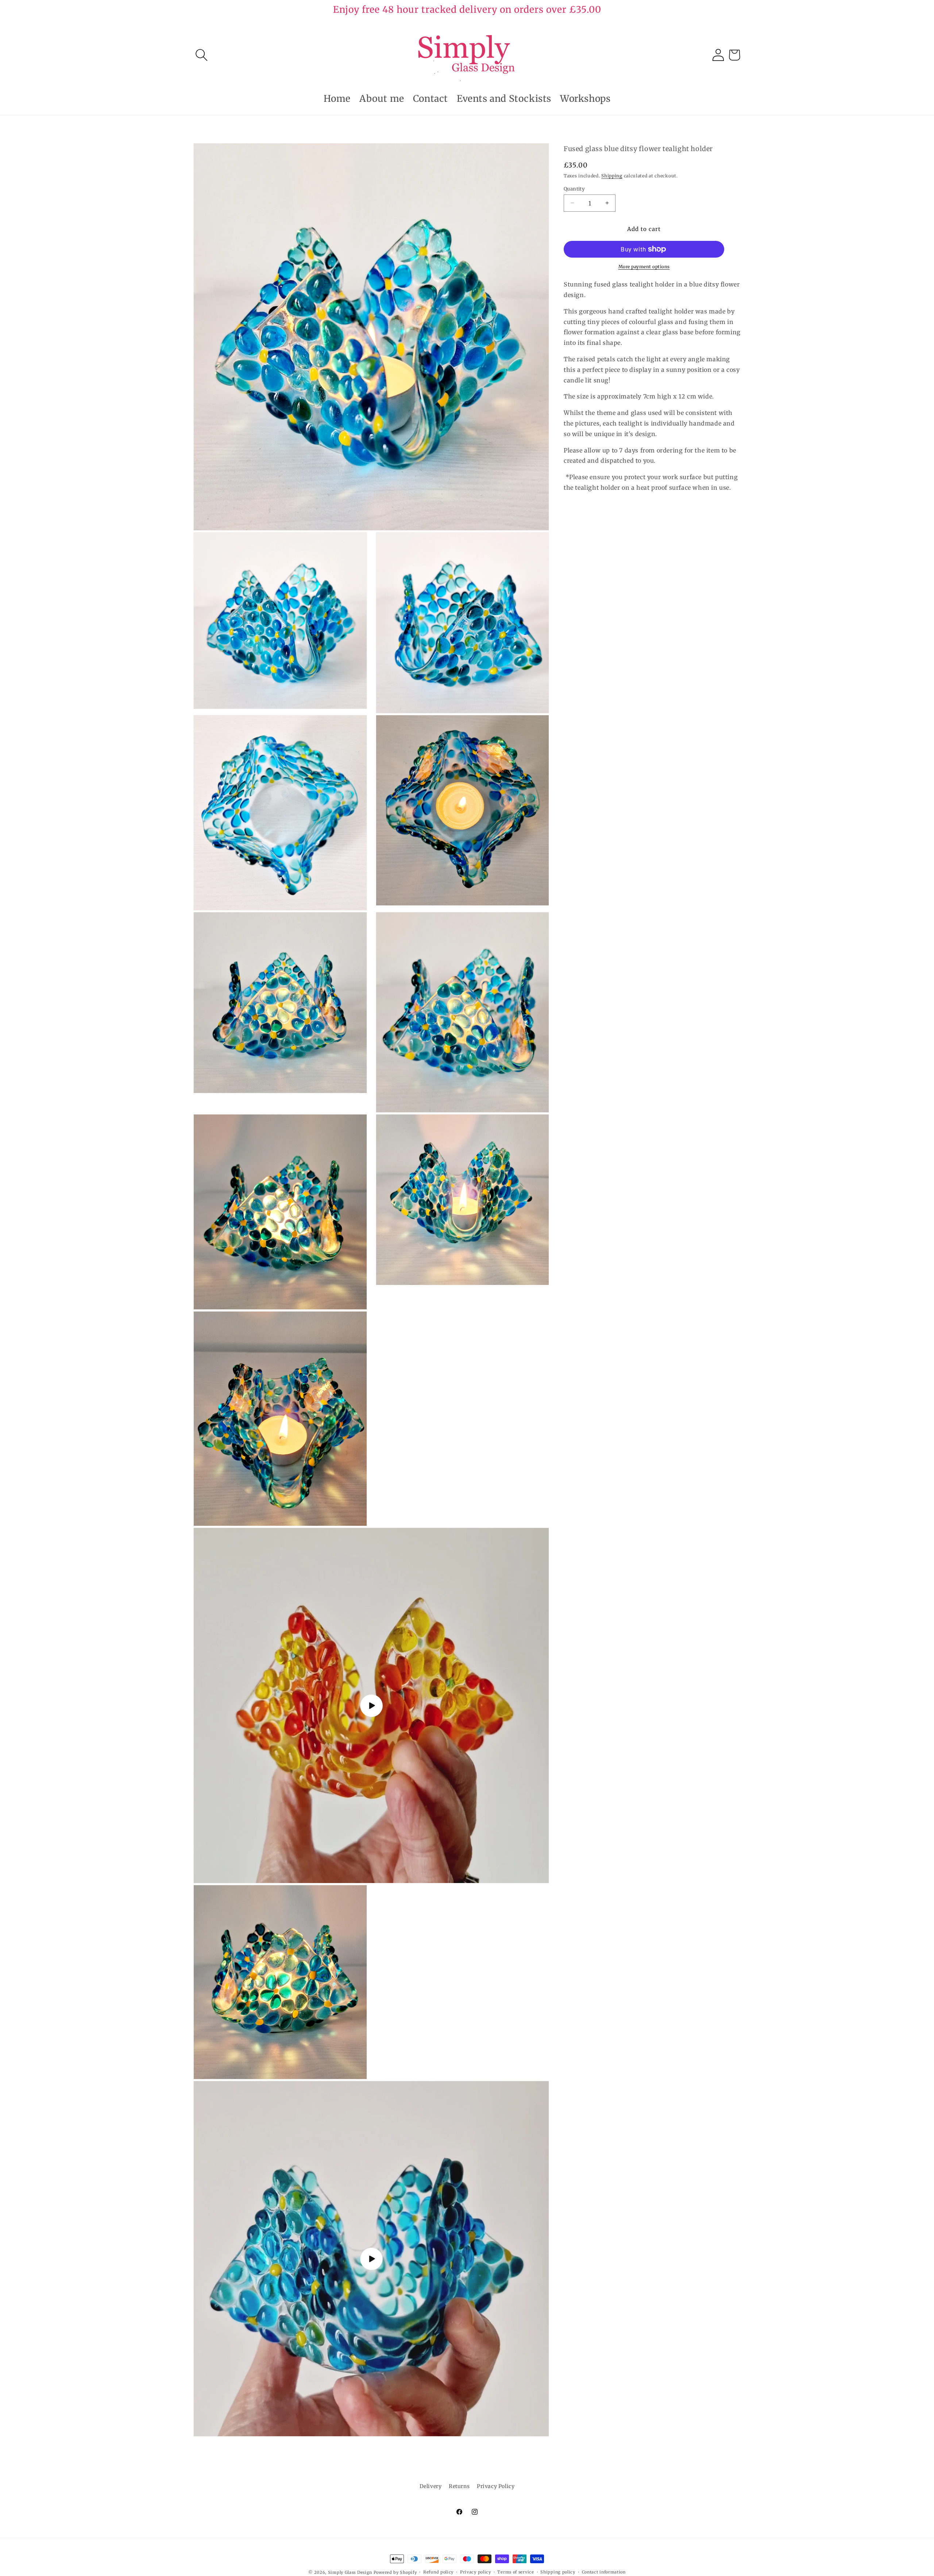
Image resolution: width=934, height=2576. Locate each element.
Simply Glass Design (350, 2572)
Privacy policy (476, 2572)
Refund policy (438, 2572)
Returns (459, 2486)
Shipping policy (558, 2572)
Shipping (612, 176)
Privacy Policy (496, 2486)
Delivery (431, 2486)
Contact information (604, 2572)
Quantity (574, 188)
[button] (201, 55)
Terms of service (516, 2572)
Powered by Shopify (395, 2572)
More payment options (644, 267)
